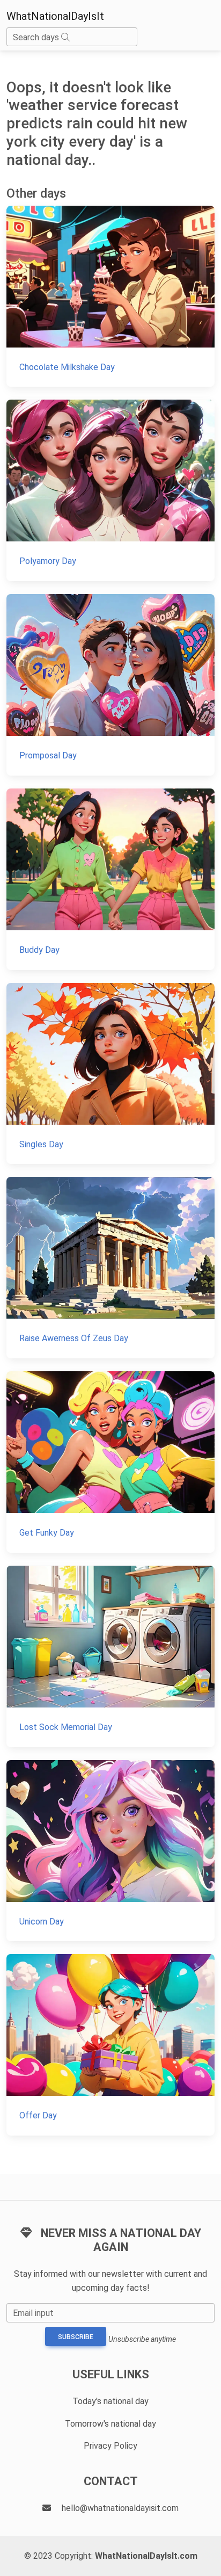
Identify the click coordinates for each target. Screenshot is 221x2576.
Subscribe (76, 2337)
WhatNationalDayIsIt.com (146, 2556)
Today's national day (110, 2401)
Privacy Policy (110, 2446)
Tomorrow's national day (110, 2424)
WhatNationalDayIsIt (55, 16)
